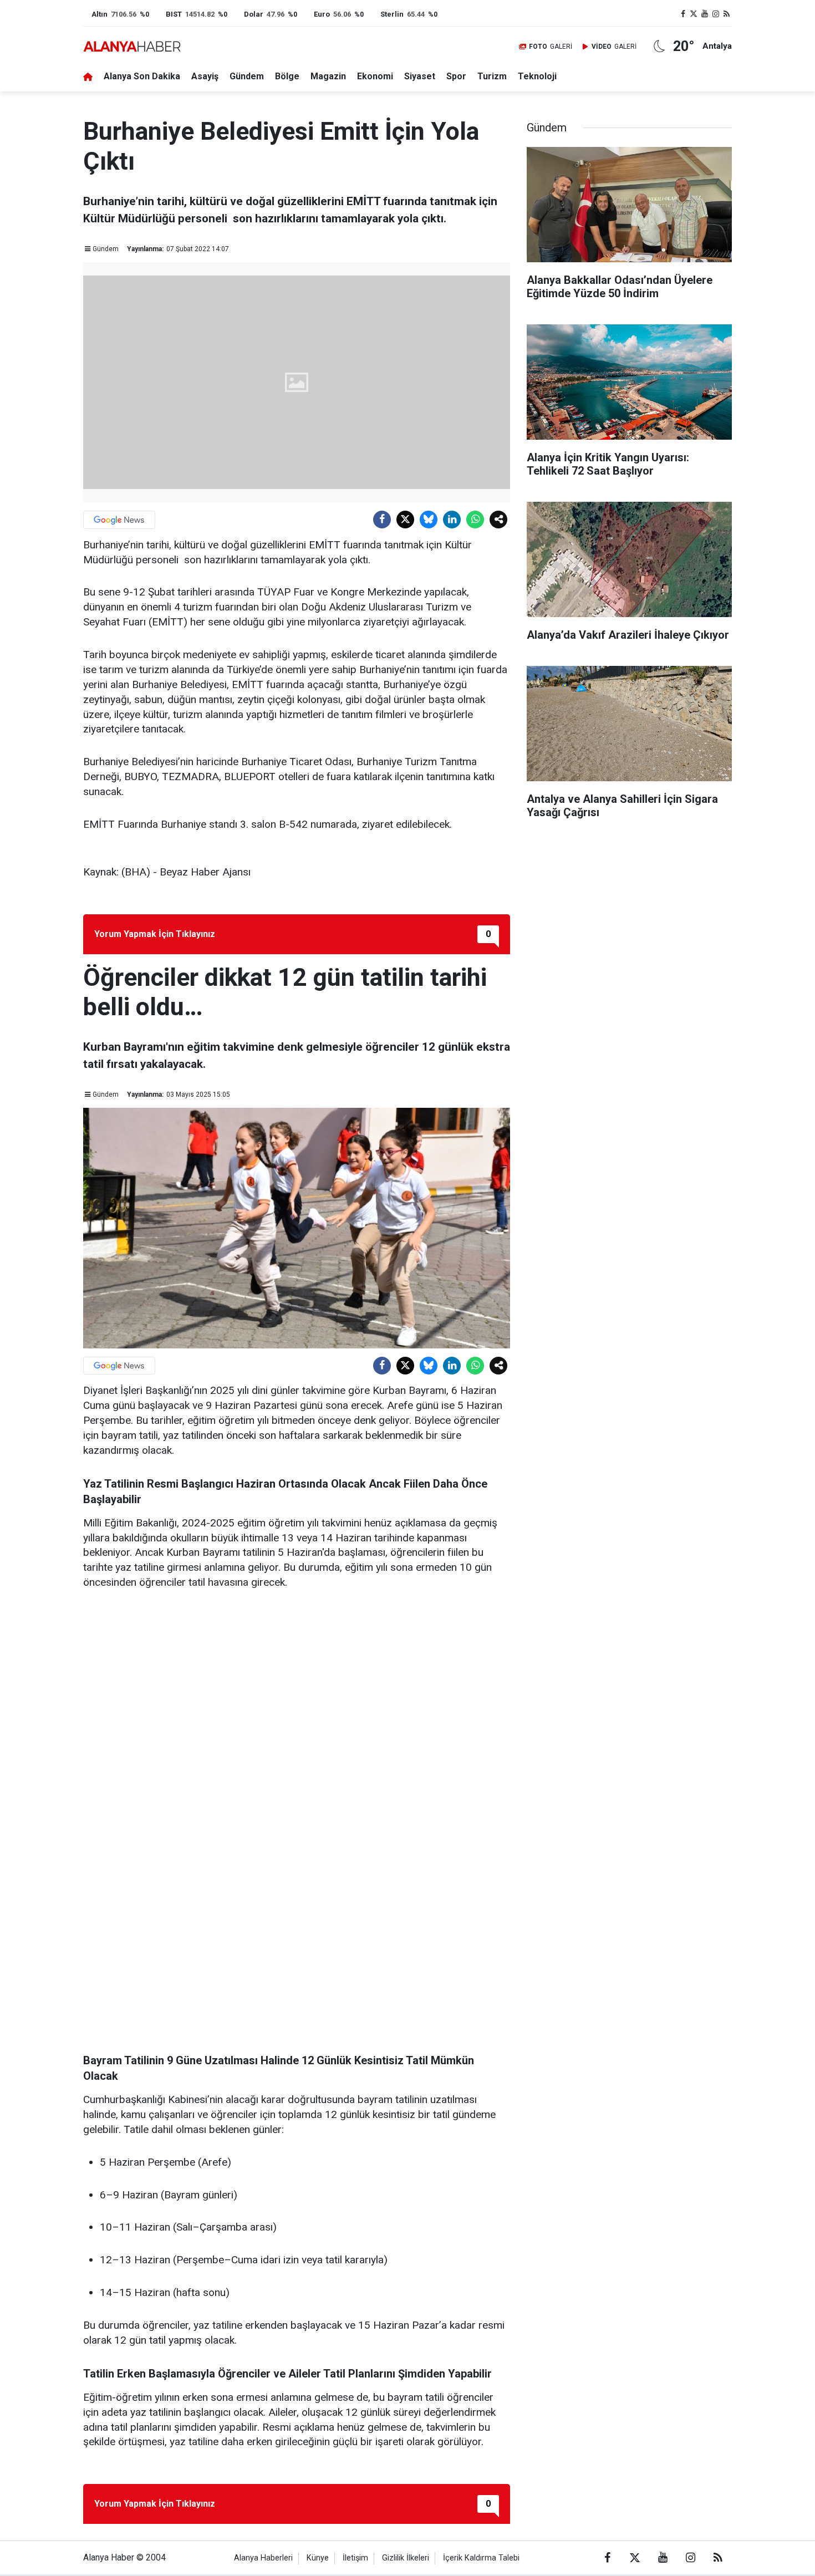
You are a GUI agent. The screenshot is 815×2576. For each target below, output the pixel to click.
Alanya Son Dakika (142, 76)
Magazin (328, 76)
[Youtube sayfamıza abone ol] (705, 14)
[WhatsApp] (475, 520)
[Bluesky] (429, 520)
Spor (456, 76)
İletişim (355, 2558)
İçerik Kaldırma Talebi (481, 2558)
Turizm (492, 76)
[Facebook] (382, 520)
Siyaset (420, 76)
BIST (174, 14)
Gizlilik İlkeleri (406, 2558)
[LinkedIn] (452, 520)
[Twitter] (405, 520)
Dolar (254, 14)
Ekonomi (375, 76)
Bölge (287, 76)
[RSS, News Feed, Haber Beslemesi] (726, 14)
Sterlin (392, 14)
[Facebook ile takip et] (683, 14)
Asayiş (205, 76)
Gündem (247, 76)
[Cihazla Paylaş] (498, 520)
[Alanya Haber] (132, 46)
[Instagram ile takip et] (716, 14)
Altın (100, 14)
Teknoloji (537, 76)
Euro (322, 14)
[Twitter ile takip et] (694, 14)
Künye (318, 2558)
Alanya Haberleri (263, 2558)
